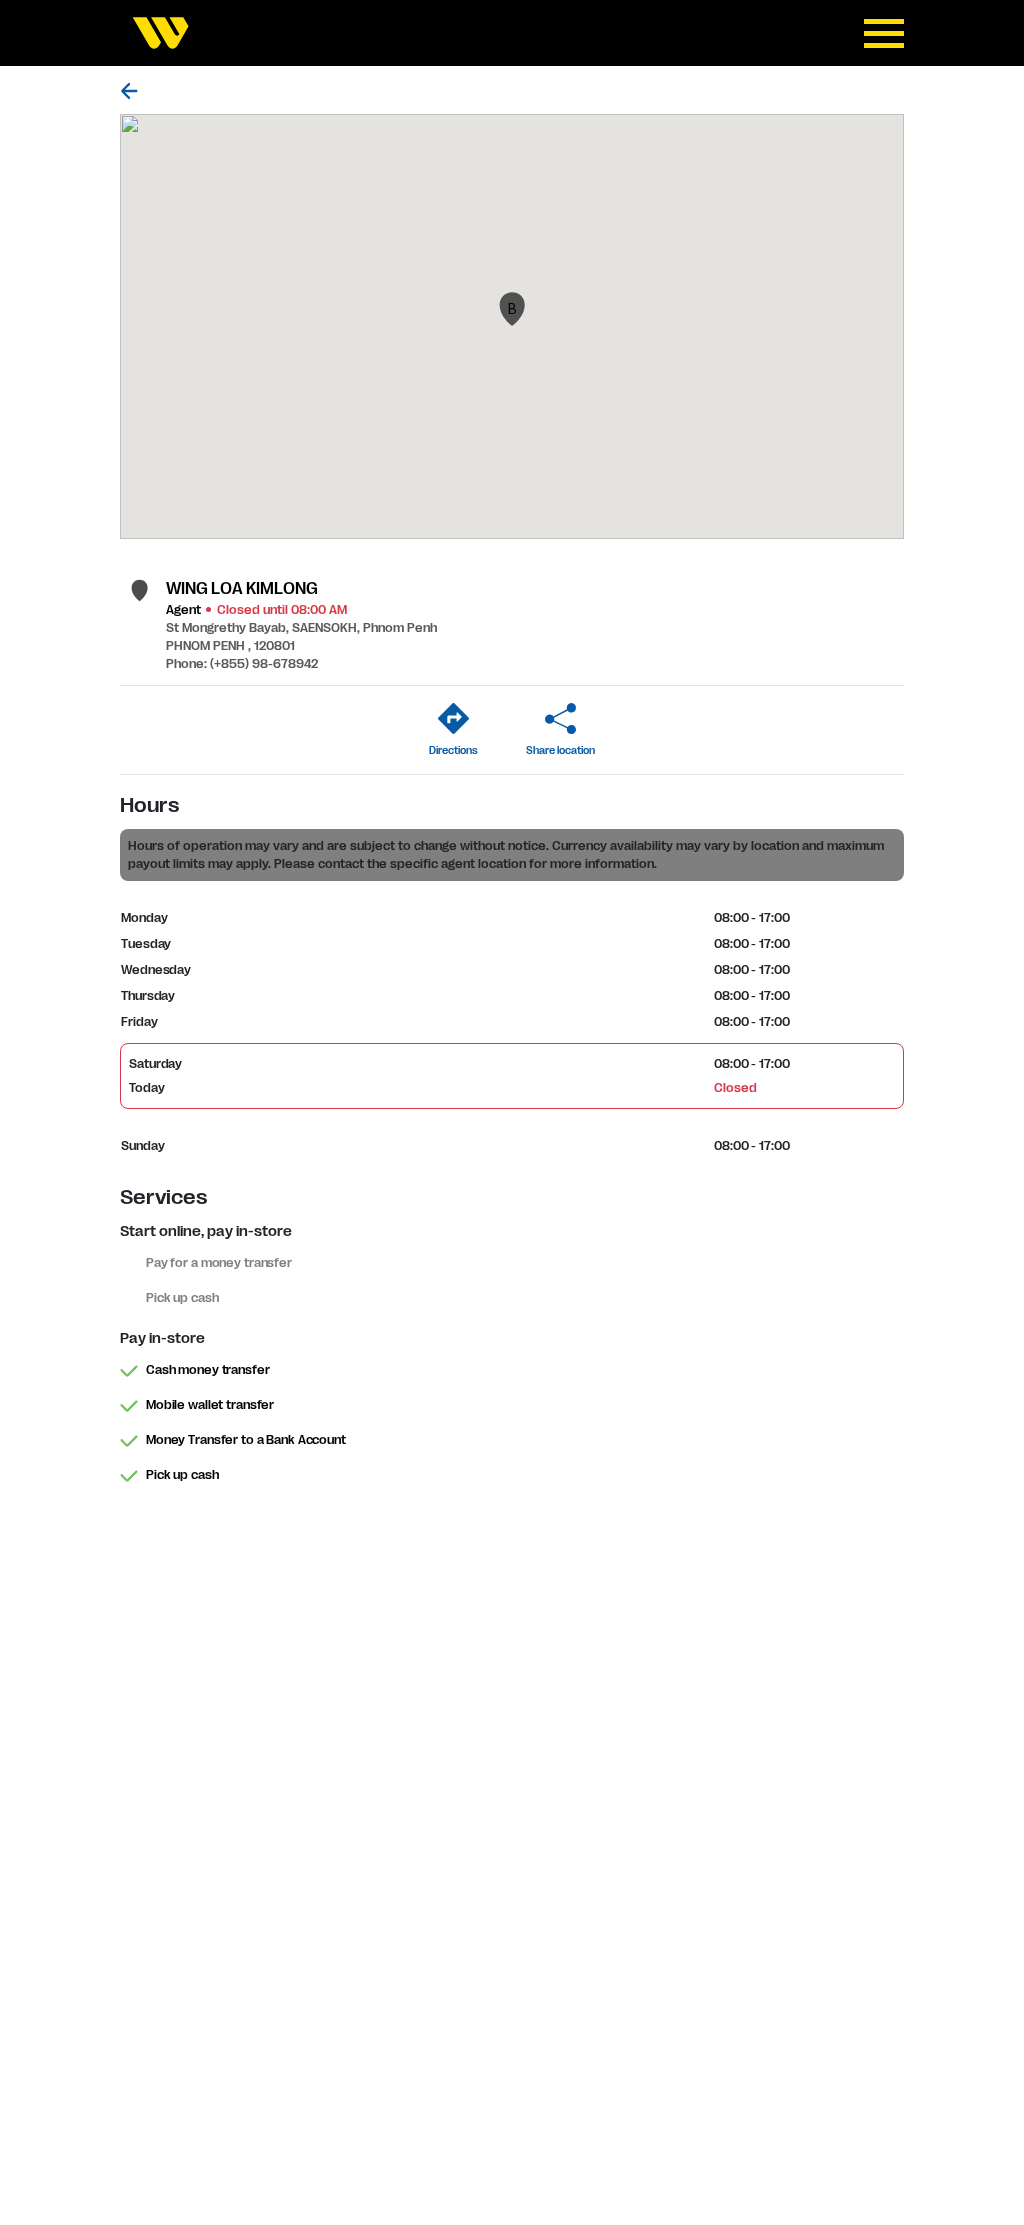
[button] (512, 309)
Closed (735, 1088)
